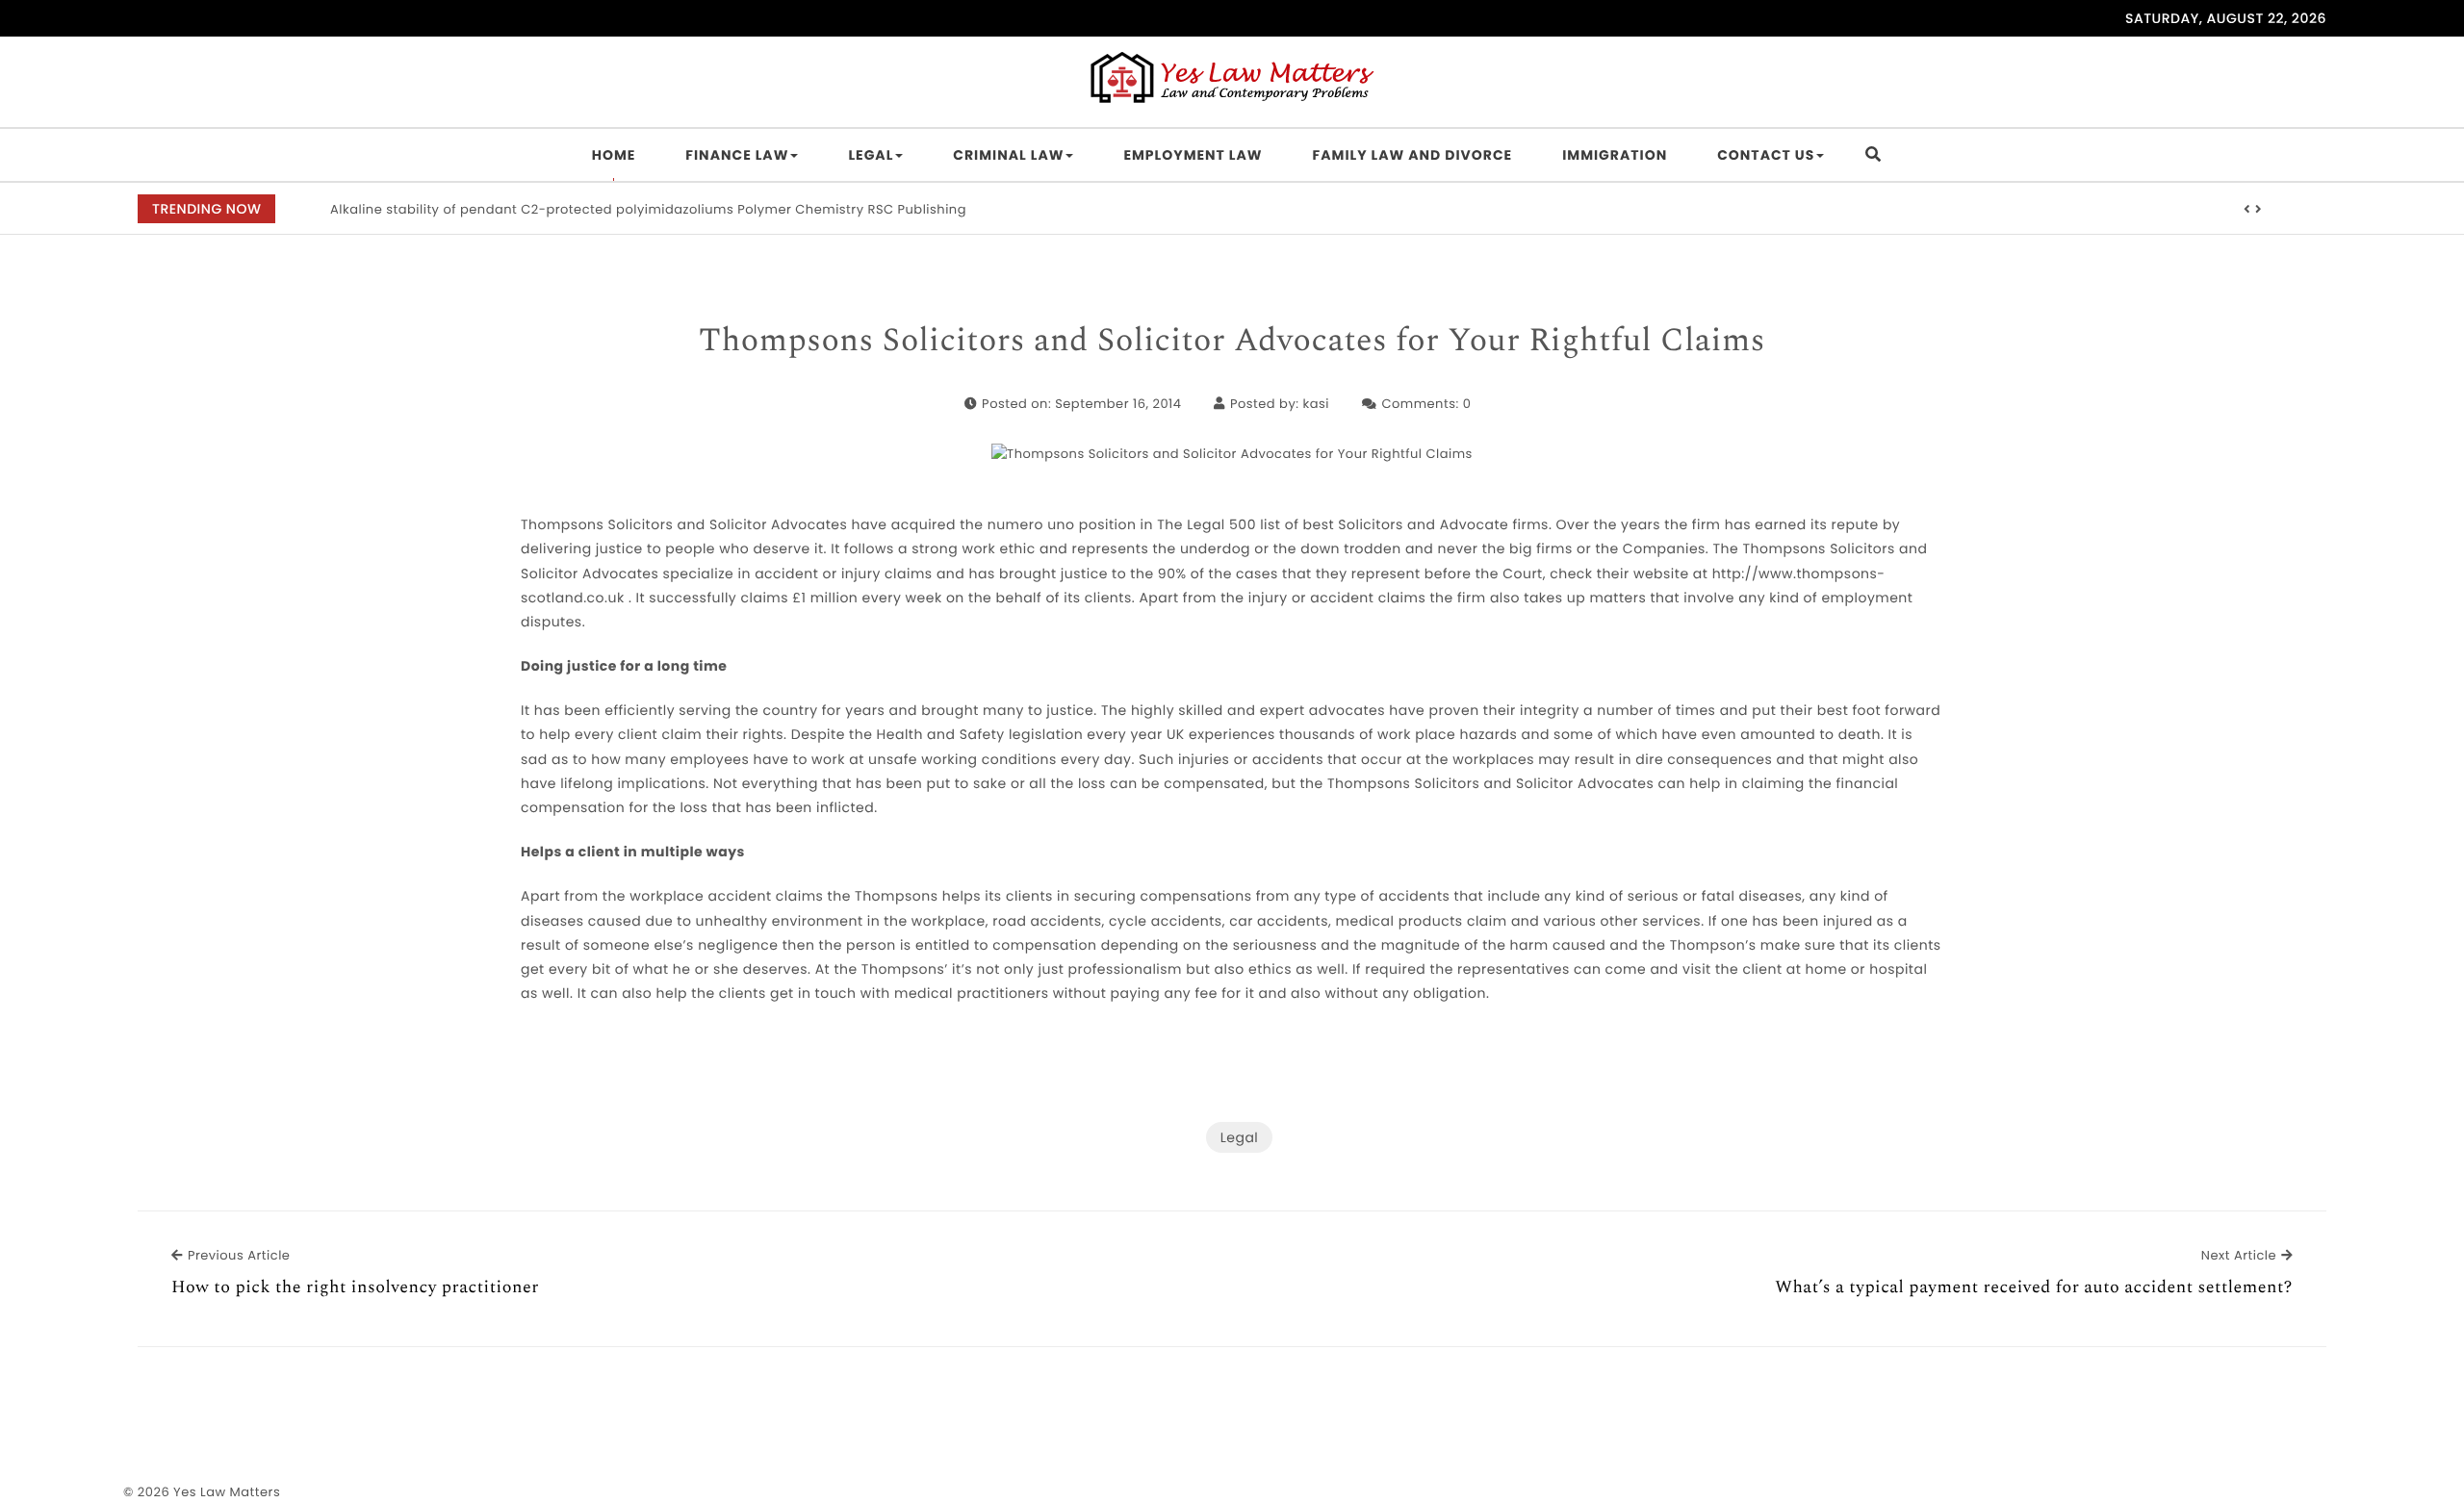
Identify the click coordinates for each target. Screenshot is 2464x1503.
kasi (1315, 404)
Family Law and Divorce (1413, 155)
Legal (871, 155)
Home (614, 155)
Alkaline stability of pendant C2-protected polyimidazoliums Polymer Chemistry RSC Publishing (648, 209)
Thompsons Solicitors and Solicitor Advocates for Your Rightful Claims (1232, 342)
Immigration (1615, 155)
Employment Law (1193, 155)
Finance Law (737, 155)
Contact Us (1766, 155)
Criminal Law (1008, 155)
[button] (2247, 210)
